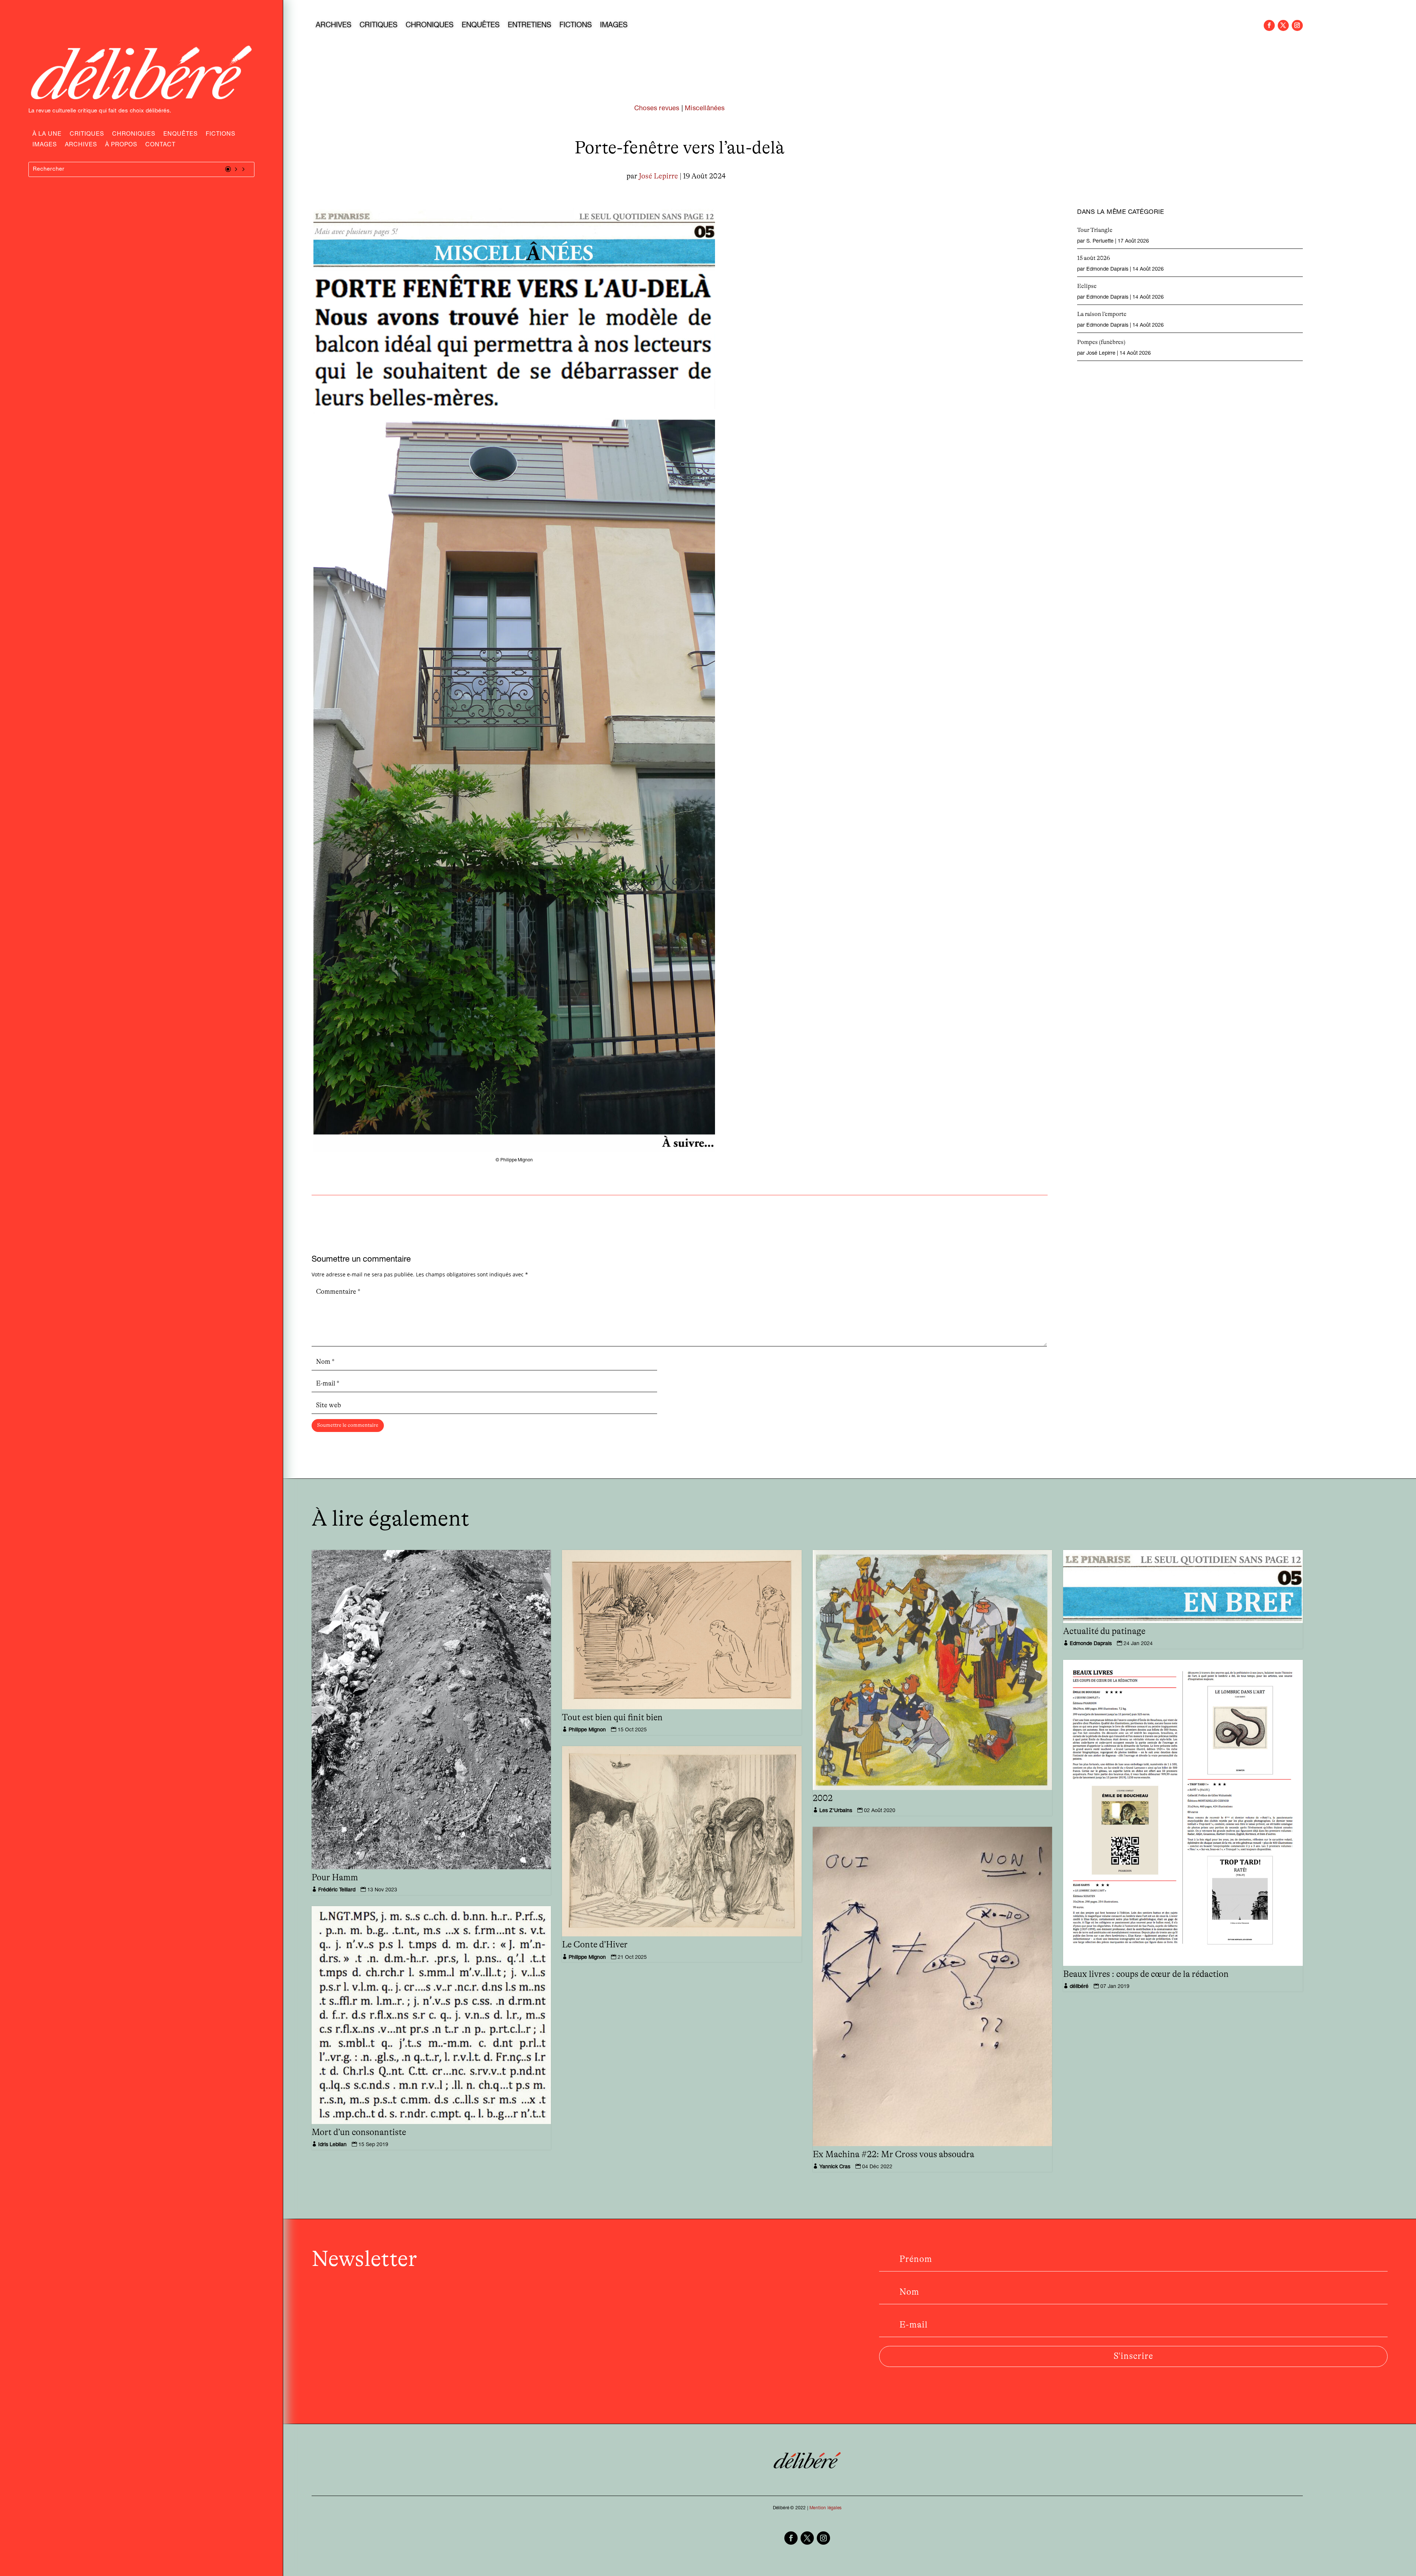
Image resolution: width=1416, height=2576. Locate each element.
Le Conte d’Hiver (595, 1945)
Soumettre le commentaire (348, 1425)
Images (45, 146)
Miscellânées (705, 109)
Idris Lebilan (332, 2145)
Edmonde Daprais (1107, 270)
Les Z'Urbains (836, 1811)
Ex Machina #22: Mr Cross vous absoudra (893, 2155)
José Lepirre (658, 176)
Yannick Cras (835, 2167)
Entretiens (530, 26)
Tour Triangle (1095, 230)
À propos (121, 146)
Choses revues (657, 109)
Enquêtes (181, 135)
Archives (81, 146)
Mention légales (825, 2508)
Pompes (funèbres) (1101, 342)
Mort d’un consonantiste (359, 2132)
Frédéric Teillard (337, 1890)
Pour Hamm (335, 1878)
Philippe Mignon (587, 1730)
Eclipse (1087, 286)
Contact (160, 146)
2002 (823, 1798)
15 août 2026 (1094, 258)
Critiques (87, 135)
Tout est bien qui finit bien (612, 1718)
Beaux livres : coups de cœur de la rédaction (1146, 1974)
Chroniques (134, 135)
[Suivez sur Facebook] (1269, 25)
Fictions (221, 135)
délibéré (1079, 1987)
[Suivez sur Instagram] (1297, 25)
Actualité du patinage (1104, 1631)
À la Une (47, 135)
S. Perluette (1100, 241)
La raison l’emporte (1102, 314)
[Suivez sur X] (1283, 25)
